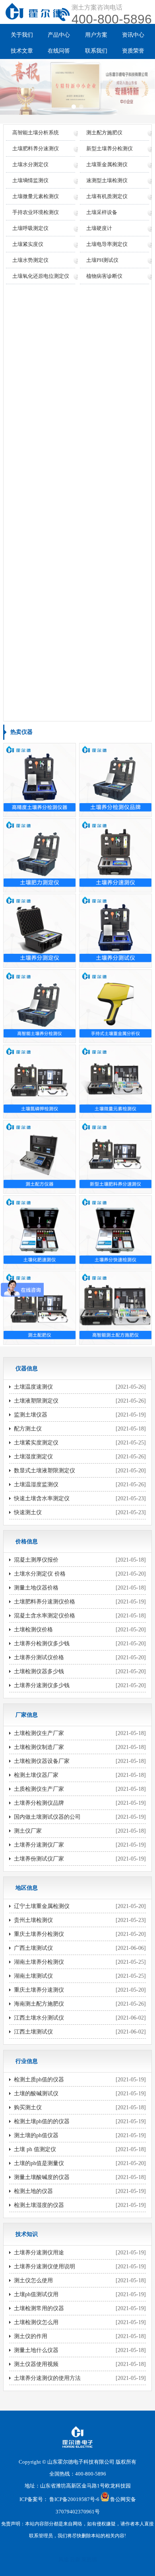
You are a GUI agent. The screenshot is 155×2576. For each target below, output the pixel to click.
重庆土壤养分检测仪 (39, 1934)
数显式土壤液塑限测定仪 (45, 1471)
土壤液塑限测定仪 (36, 1401)
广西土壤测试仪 (33, 1948)
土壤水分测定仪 (30, 164)
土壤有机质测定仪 (107, 196)
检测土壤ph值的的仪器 (42, 2121)
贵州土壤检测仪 (33, 1920)
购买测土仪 (28, 2107)
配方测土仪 (28, 1429)
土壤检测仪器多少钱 (39, 1671)
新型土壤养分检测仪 (109, 148)
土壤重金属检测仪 (107, 164)
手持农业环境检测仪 (36, 212)
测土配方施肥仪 (104, 133)
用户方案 (96, 35)
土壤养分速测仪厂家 (39, 1845)
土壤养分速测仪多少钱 (42, 1685)
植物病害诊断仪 (104, 276)
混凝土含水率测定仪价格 (45, 1616)
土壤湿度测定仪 (33, 1457)
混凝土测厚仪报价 (36, 1560)
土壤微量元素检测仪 (36, 196)
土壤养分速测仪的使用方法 (47, 2378)
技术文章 (22, 51)
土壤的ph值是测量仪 (39, 2163)
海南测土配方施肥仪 (39, 2004)
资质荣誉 (133, 51)
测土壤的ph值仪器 (36, 2135)
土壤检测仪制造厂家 (39, 1747)
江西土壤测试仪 (33, 2032)
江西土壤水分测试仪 (39, 2018)
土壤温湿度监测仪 (36, 1484)
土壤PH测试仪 (102, 260)
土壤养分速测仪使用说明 (45, 2267)
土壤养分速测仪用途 (39, 2253)
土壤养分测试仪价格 (39, 1657)
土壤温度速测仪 (33, 1387)
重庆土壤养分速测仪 (39, 1990)
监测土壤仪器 (31, 1415)
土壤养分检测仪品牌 (39, 1803)
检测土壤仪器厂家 (36, 1775)
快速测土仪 (28, 1512)
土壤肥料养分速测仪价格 (45, 1602)
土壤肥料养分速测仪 (36, 148)
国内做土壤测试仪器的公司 (47, 1817)
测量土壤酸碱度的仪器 (42, 2177)
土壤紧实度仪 (28, 244)
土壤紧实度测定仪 (36, 1443)
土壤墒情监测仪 (30, 180)
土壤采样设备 (102, 212)
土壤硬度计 (99, 228)
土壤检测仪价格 (33, 1630)
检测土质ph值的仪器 (39, 2080)
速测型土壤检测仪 (107, 180)
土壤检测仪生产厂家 (39, 1733)
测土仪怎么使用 (33, 2280)
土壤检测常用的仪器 (39, 2308)
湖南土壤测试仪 (33, 1976)
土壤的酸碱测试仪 (36, 2094)
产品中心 (59, 35)
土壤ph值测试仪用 (36, 2294)
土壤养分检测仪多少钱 (42, 1644)
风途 (64, 2559)
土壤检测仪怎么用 (36, 2322)
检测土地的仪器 (33, 2191)
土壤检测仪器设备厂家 (42, 1761)
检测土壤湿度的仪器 (39, 2205)
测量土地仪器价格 (36, 1588)
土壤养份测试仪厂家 (39, 1859)
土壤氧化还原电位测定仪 (41, 276)
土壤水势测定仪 (30, 260)
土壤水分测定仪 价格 (40, 1574)
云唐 (75, 2559)
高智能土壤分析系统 (36, 133)
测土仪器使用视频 (36, 2364)
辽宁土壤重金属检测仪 (42, 1906)
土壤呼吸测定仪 (30, 228)
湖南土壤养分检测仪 (39, 1962)
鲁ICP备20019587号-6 (74, 2500)
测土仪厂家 (28, 1831)
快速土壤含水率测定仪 (42, 1498)
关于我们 (22, 35)
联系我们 (96, 51)
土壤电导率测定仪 (107, 244)
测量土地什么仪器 (36, 2350)
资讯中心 (133, 35)
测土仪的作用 (31, 2336)
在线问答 (59, 51)
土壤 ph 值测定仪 (35, 2149)
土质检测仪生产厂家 (39, 1789)
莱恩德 (89, 2559)
